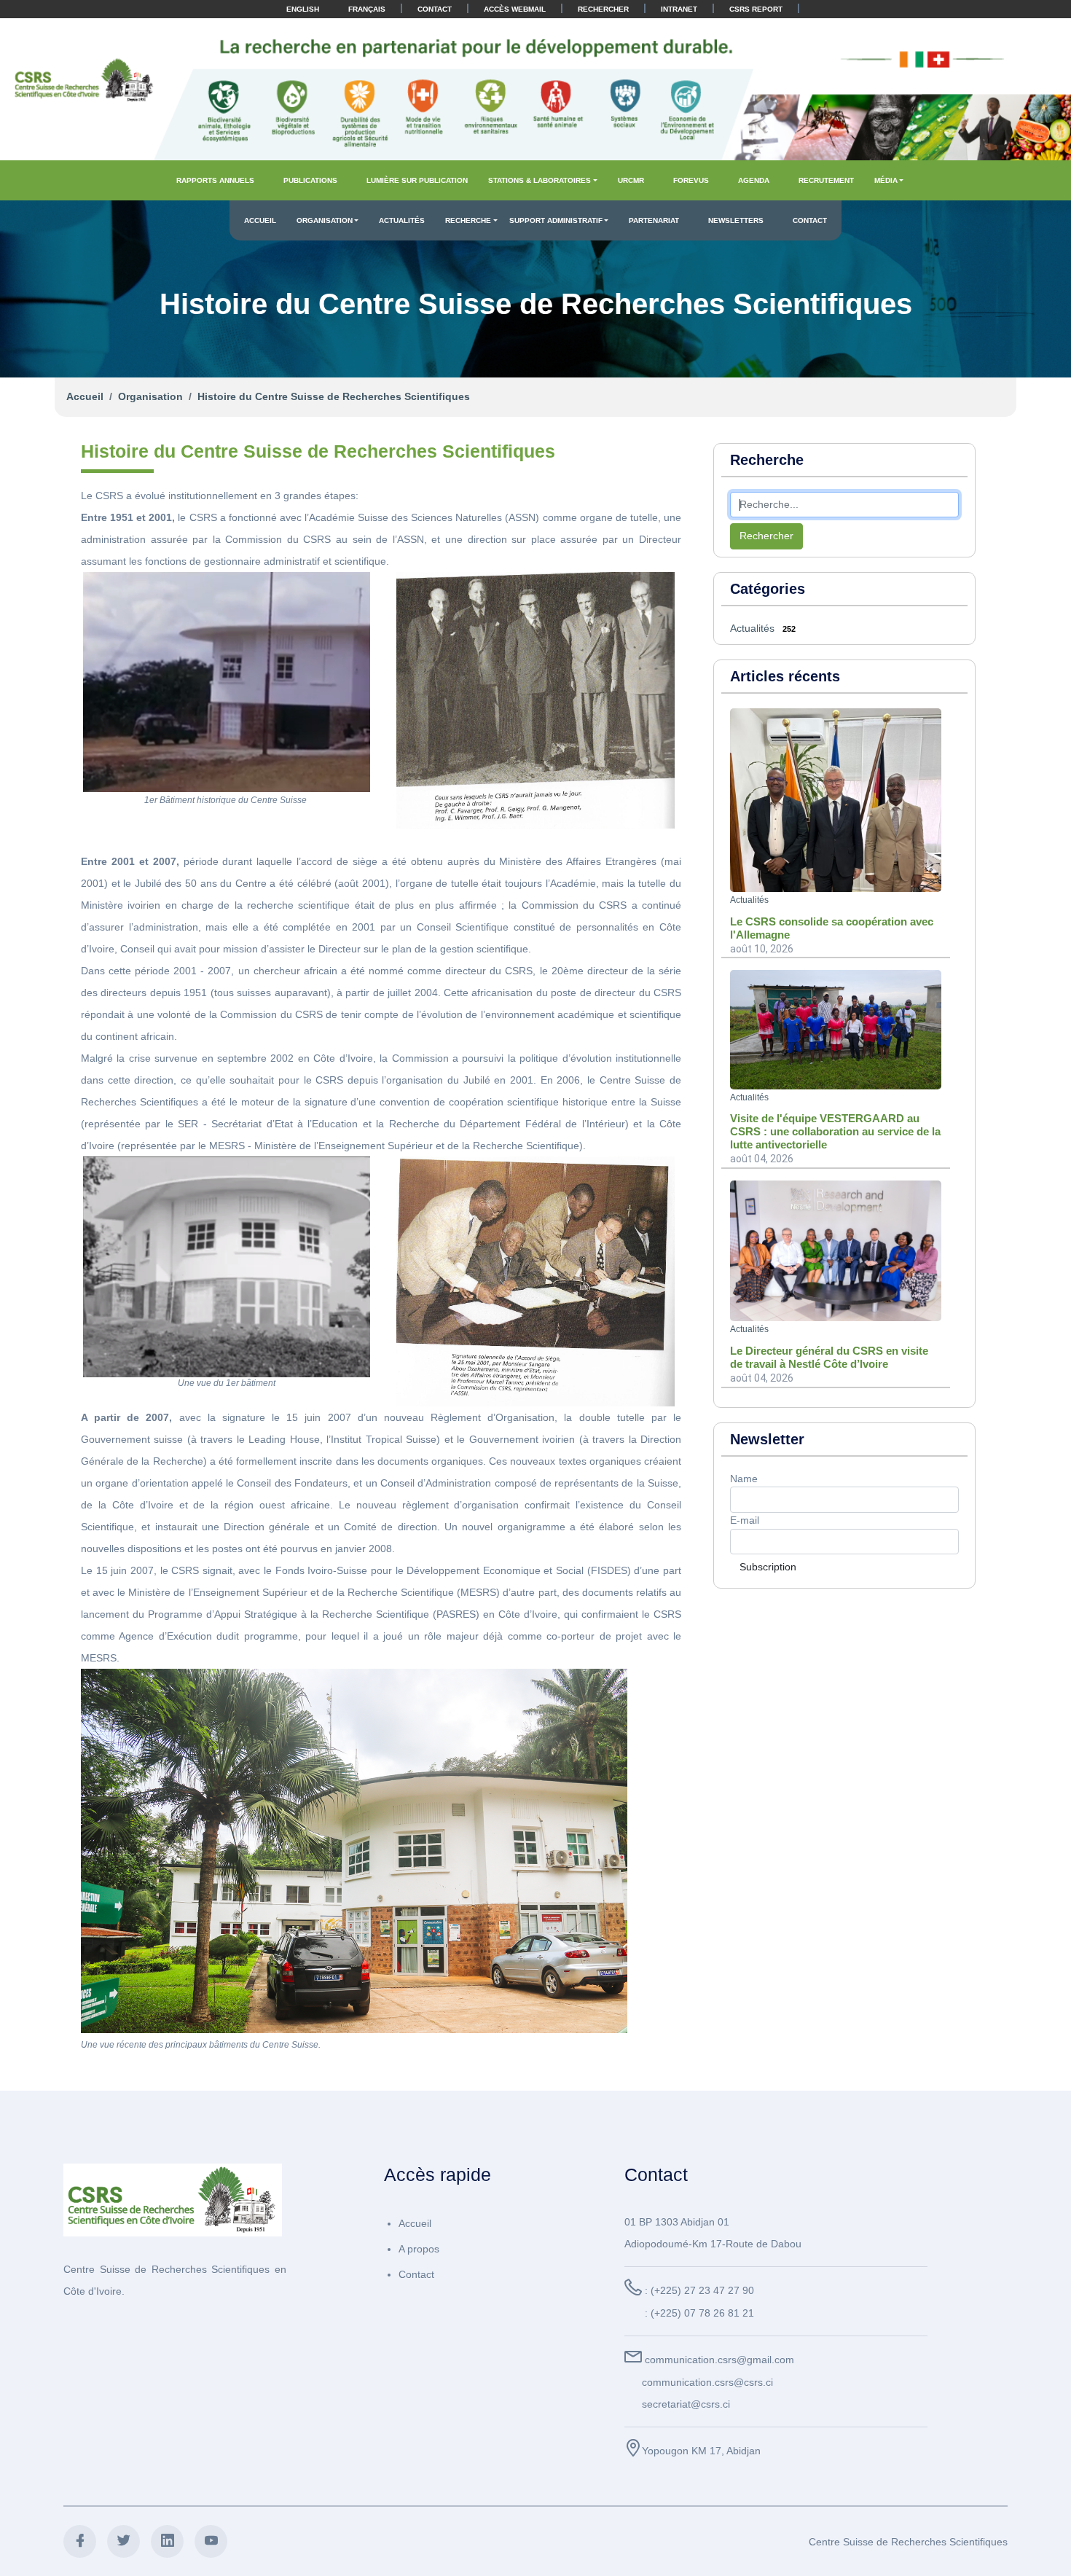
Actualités (402, 220)
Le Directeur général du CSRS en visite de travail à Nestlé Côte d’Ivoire (829, 1357)
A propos (419, 2249)
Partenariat (654, 220)
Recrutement (826, 180)
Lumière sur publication (417, 180)
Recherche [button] (468, 220)
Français (367, 9)
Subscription (768, 1567)
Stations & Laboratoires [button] (540, 180)
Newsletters (736, 220)
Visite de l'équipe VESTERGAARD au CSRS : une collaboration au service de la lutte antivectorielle (835, 1131)
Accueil (260, 220)
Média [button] (886, 180)
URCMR (631, 180)
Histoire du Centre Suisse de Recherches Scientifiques (334, 396)
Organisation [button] (325, 220)
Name (744, 1479)
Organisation (150, 396)
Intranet (679, 9)
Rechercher (603, 9)
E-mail (745, 1520)
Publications (310, 180)
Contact (435, 9)
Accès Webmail (515, 9)
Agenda (754, 180)
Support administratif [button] (556, 220)
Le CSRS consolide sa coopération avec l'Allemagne (832, 928)
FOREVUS (691, 180)
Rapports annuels (215, 180)
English (303, 9)
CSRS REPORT (756, 9)
